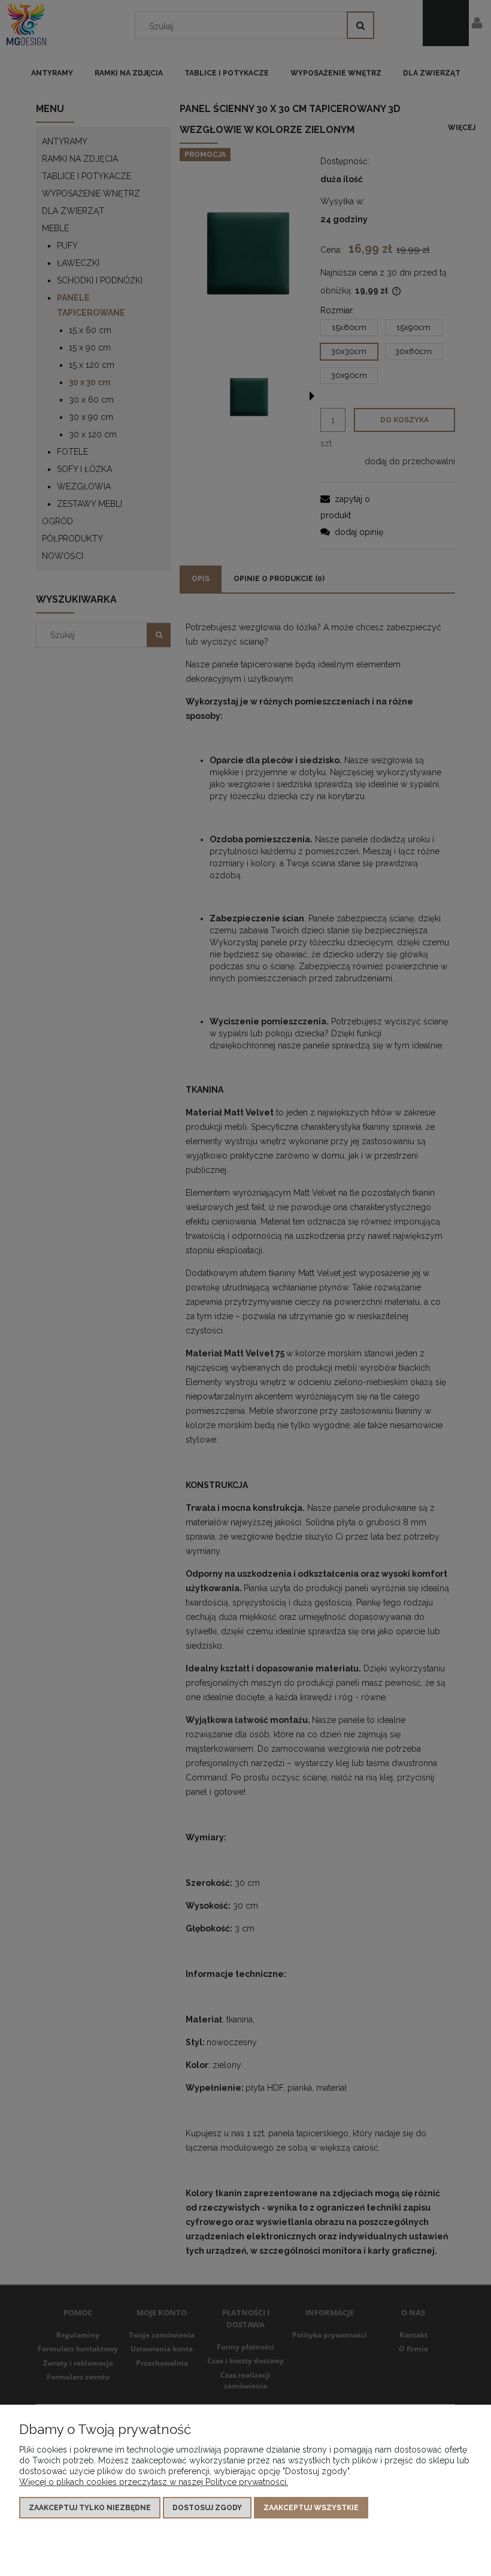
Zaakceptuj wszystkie (311, 2508)
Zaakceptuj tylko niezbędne (90, 2508)
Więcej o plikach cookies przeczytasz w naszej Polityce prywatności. (154, 2482)
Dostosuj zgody (207, 2508)
